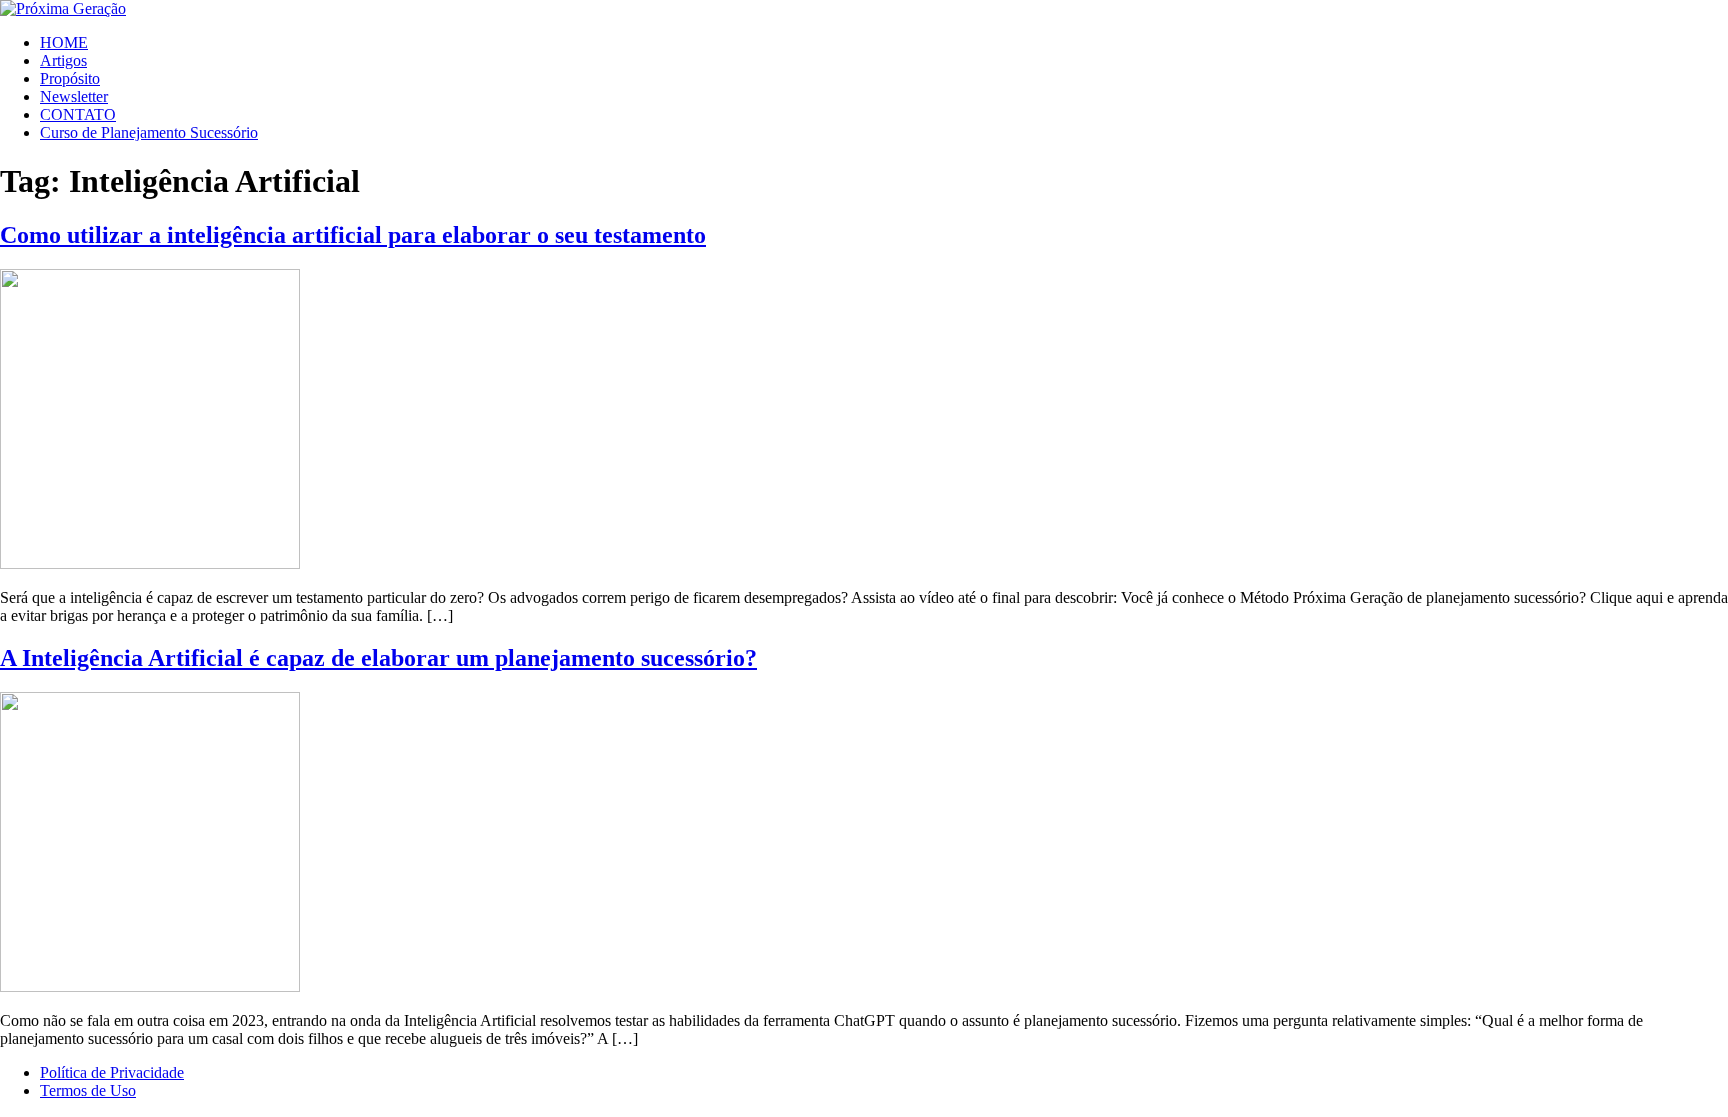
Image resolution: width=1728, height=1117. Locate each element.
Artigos (63, 60)
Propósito (70, 78)
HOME (64, 42)
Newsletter (74, 96)
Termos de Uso (88, 1090)
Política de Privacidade (112, 1072)
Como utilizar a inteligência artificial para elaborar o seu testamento (353, 235)
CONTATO (78, 114)
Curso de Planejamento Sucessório (149, 132)
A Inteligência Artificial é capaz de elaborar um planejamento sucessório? (378, 658)
